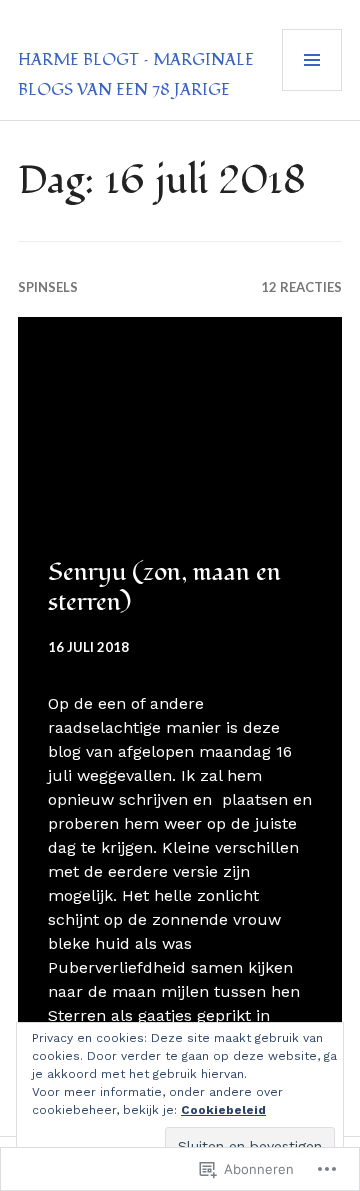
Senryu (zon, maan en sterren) (164, 587)
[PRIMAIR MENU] (312, 60)
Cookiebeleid (223, 1110)
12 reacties (301, 287)
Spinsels (48, 287)
